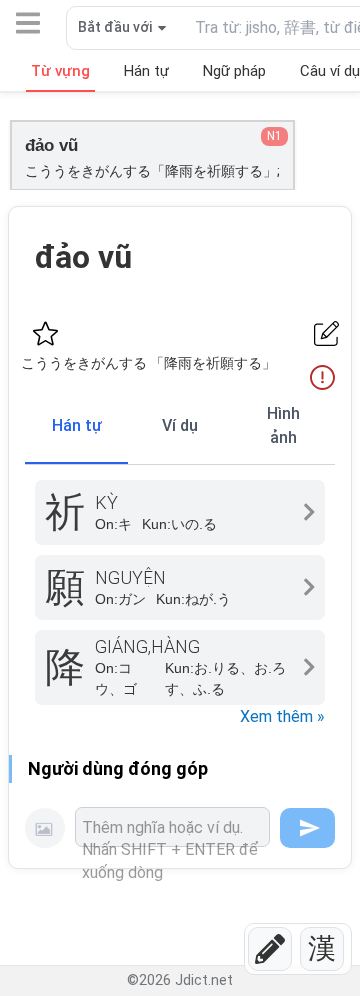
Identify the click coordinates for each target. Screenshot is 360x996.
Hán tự (77, 425)
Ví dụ (180, 425)
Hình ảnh (283, 425)
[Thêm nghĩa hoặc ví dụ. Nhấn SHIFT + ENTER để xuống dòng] (172, 827)
